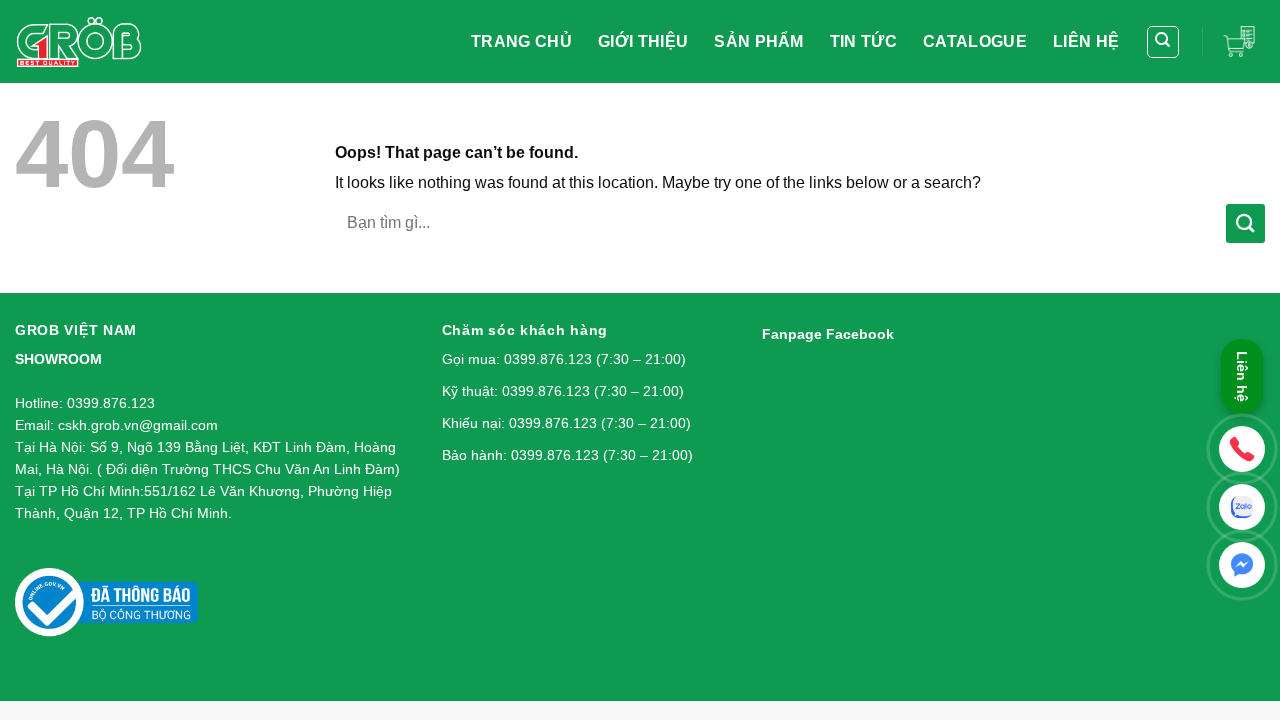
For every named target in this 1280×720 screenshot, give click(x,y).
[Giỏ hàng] (1244, 41)
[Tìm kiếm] (1163, 42)
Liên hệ (1242, 377)
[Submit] (1245, 223)
